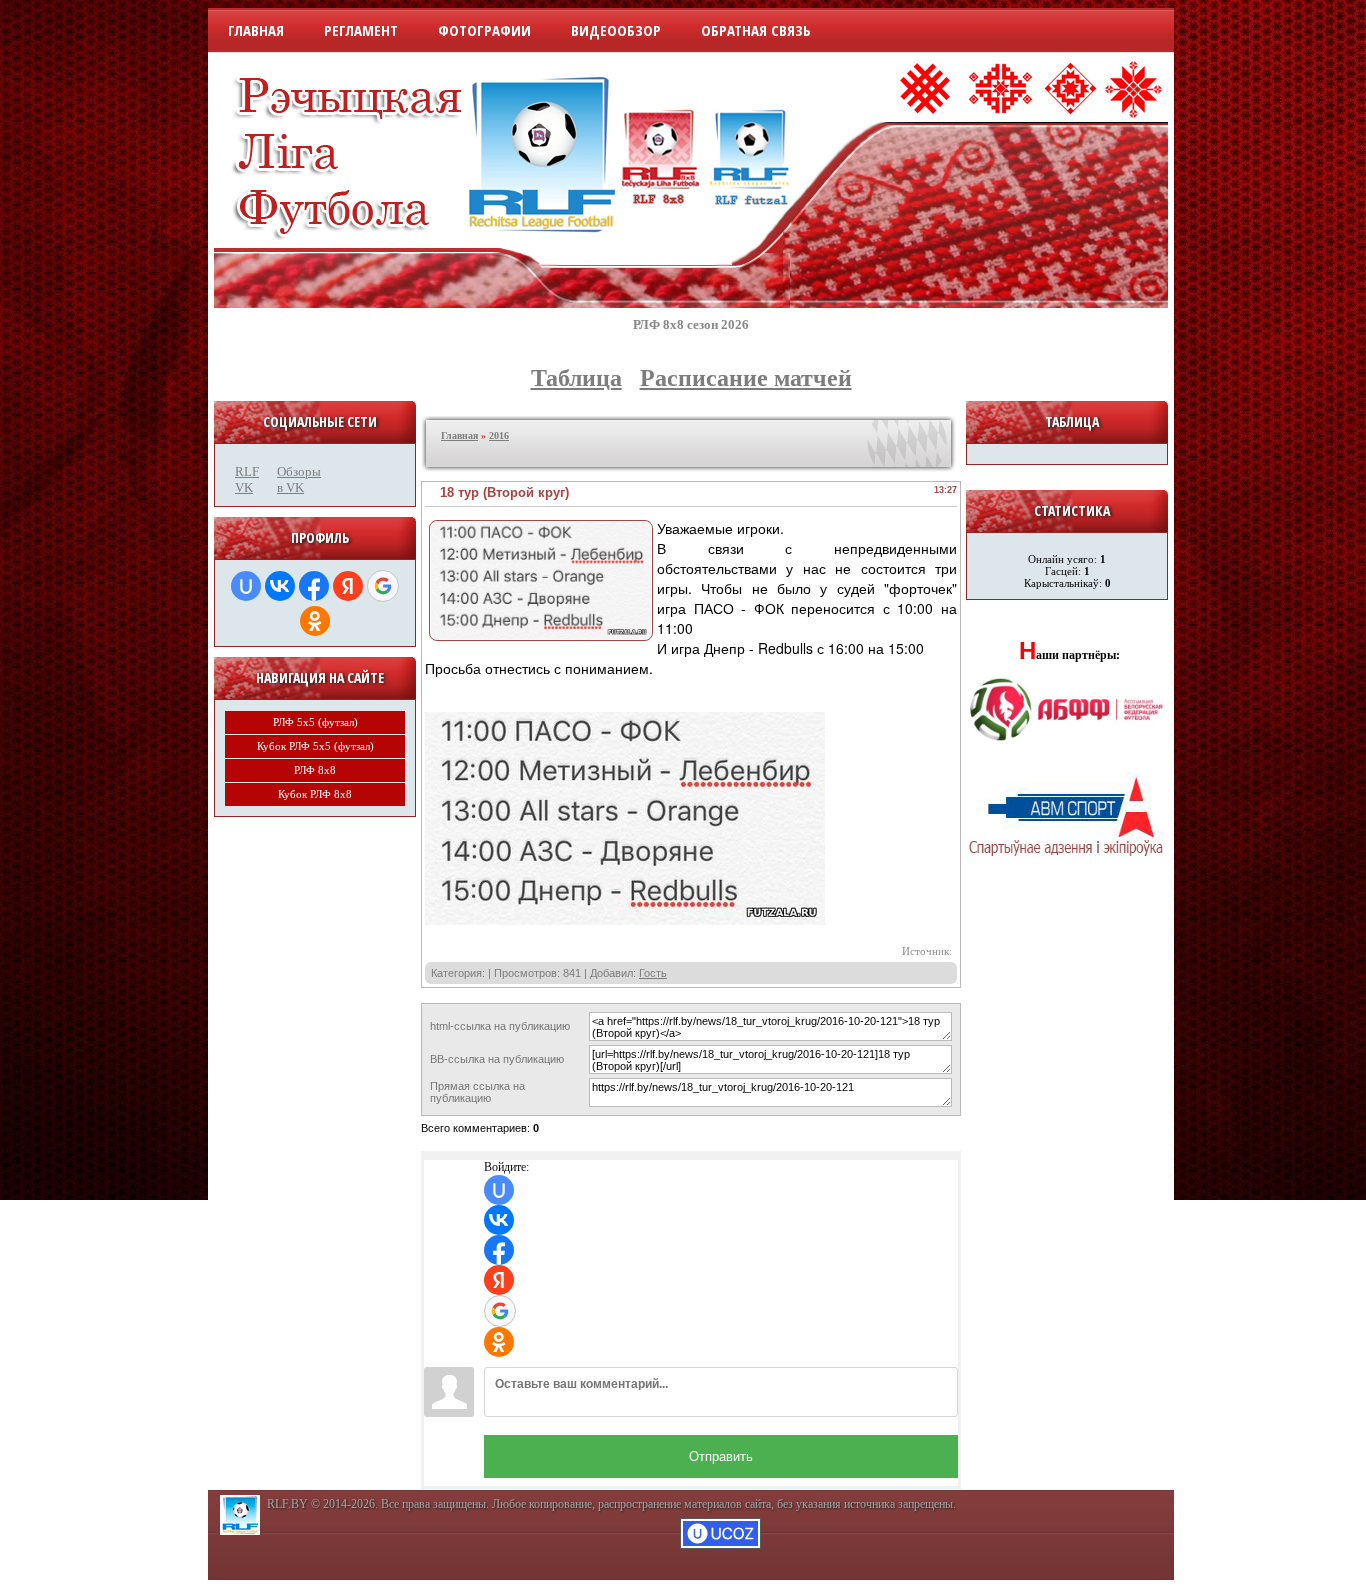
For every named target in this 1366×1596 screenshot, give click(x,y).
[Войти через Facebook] (314, 586)
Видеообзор (616, 30)
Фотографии (484, 30)
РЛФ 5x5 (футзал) (315, 722)
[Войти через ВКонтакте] (280, 586)
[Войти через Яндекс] (348, 586)
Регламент (361, 30)
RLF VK (247, 479)
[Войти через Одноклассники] (315, 621)
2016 (499, 435)
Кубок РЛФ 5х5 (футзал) (315, 746)
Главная (256, 30)
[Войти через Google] (383, 586)
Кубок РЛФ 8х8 (315, 794)
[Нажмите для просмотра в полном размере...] (625, 921)
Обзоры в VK (293, 479)
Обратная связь (756, 30)
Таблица (576, 378)
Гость (653, 973)
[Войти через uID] (246, 586)
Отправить (721, 1456)
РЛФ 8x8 (315, 770)
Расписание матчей (746, 378)
